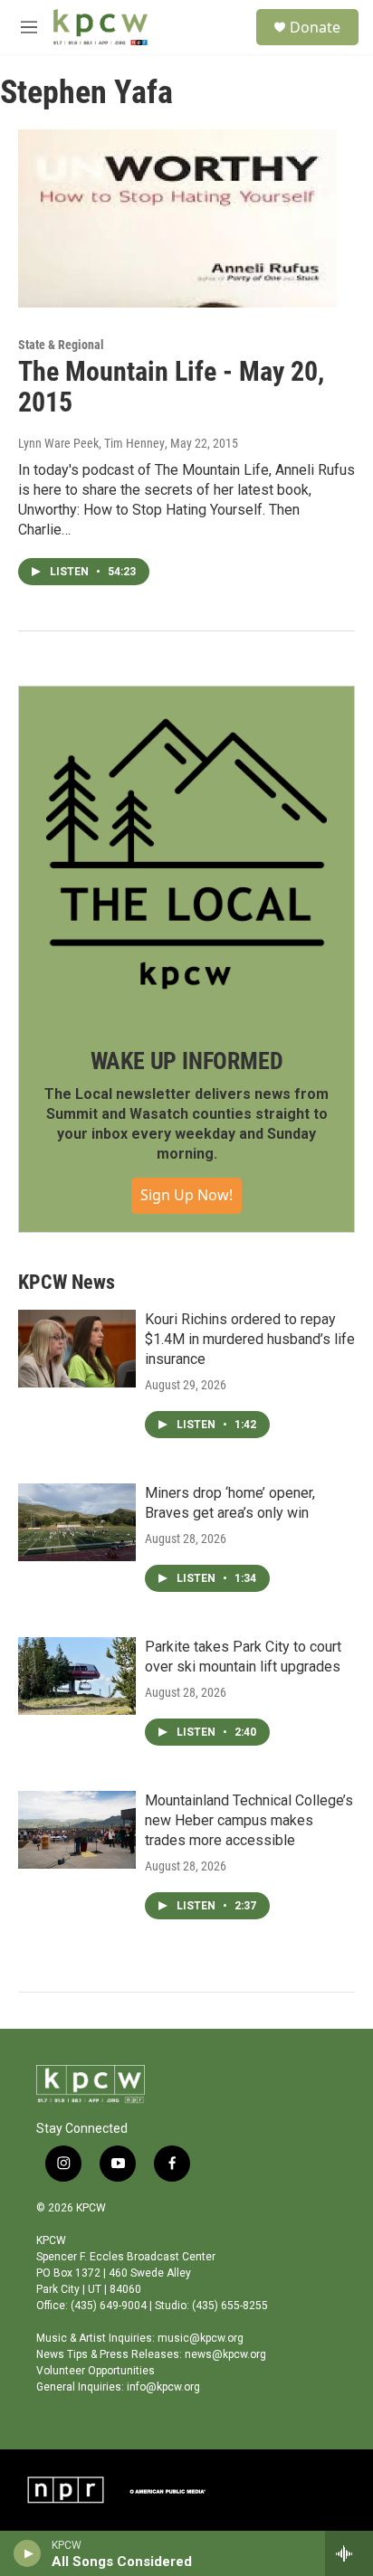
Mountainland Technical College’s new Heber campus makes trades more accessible (249, 1820)
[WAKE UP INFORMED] (186, 854)
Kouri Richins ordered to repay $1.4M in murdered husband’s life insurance (250, 1339)
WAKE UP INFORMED (187, 1061)
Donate (315, 27)
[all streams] (349, 2553)
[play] (28, 2553)
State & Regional (61, 345)
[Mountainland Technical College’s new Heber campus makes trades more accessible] (77, 1830)
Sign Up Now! (186, 1195)
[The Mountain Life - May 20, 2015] (177, 218)
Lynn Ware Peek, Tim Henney (91, 443)
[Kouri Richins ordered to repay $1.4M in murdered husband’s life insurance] (77, 1349)
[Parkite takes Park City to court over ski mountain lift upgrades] (77, 1676)
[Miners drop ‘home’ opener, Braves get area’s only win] (77, 1522)
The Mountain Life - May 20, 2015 (171, 387)
